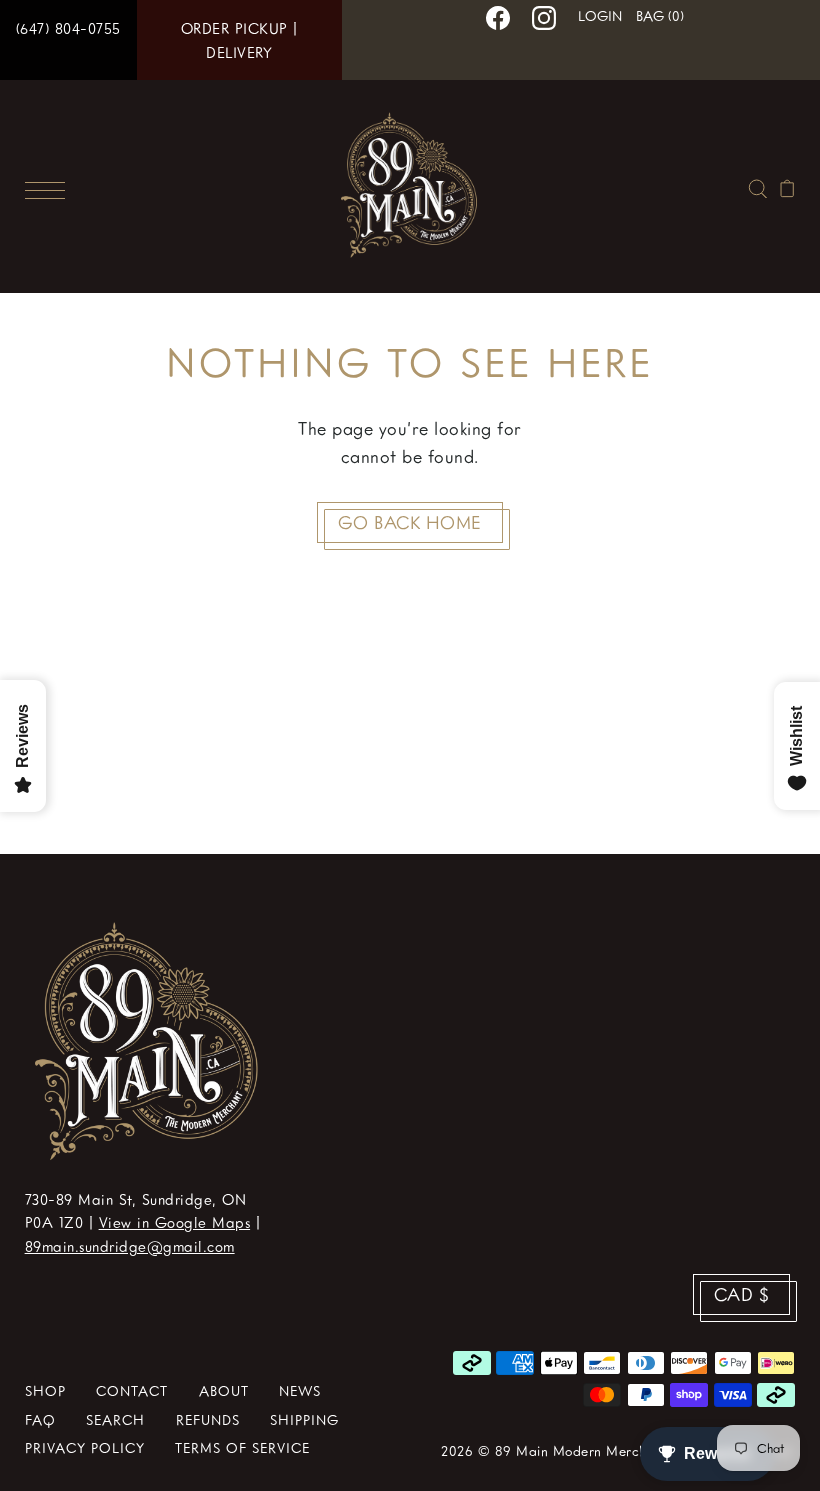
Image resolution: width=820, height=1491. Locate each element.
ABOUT (224, 1390)
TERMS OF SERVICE (242, 1447)
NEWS (300, 1390)
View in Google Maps (175, 1222)
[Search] (757, 186)
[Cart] (787, 186)
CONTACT (132, 1390)
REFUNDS (208, 1419)
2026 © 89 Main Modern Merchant (554, 1450)
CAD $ (742, 1294)
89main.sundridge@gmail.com (130, 1246)
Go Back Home (410, 522)
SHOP (45, 1390)
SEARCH (115, 1419)
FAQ (40, 1419)
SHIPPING (304, 1419)
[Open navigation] (50, 187)
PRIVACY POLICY (85, 1447)
